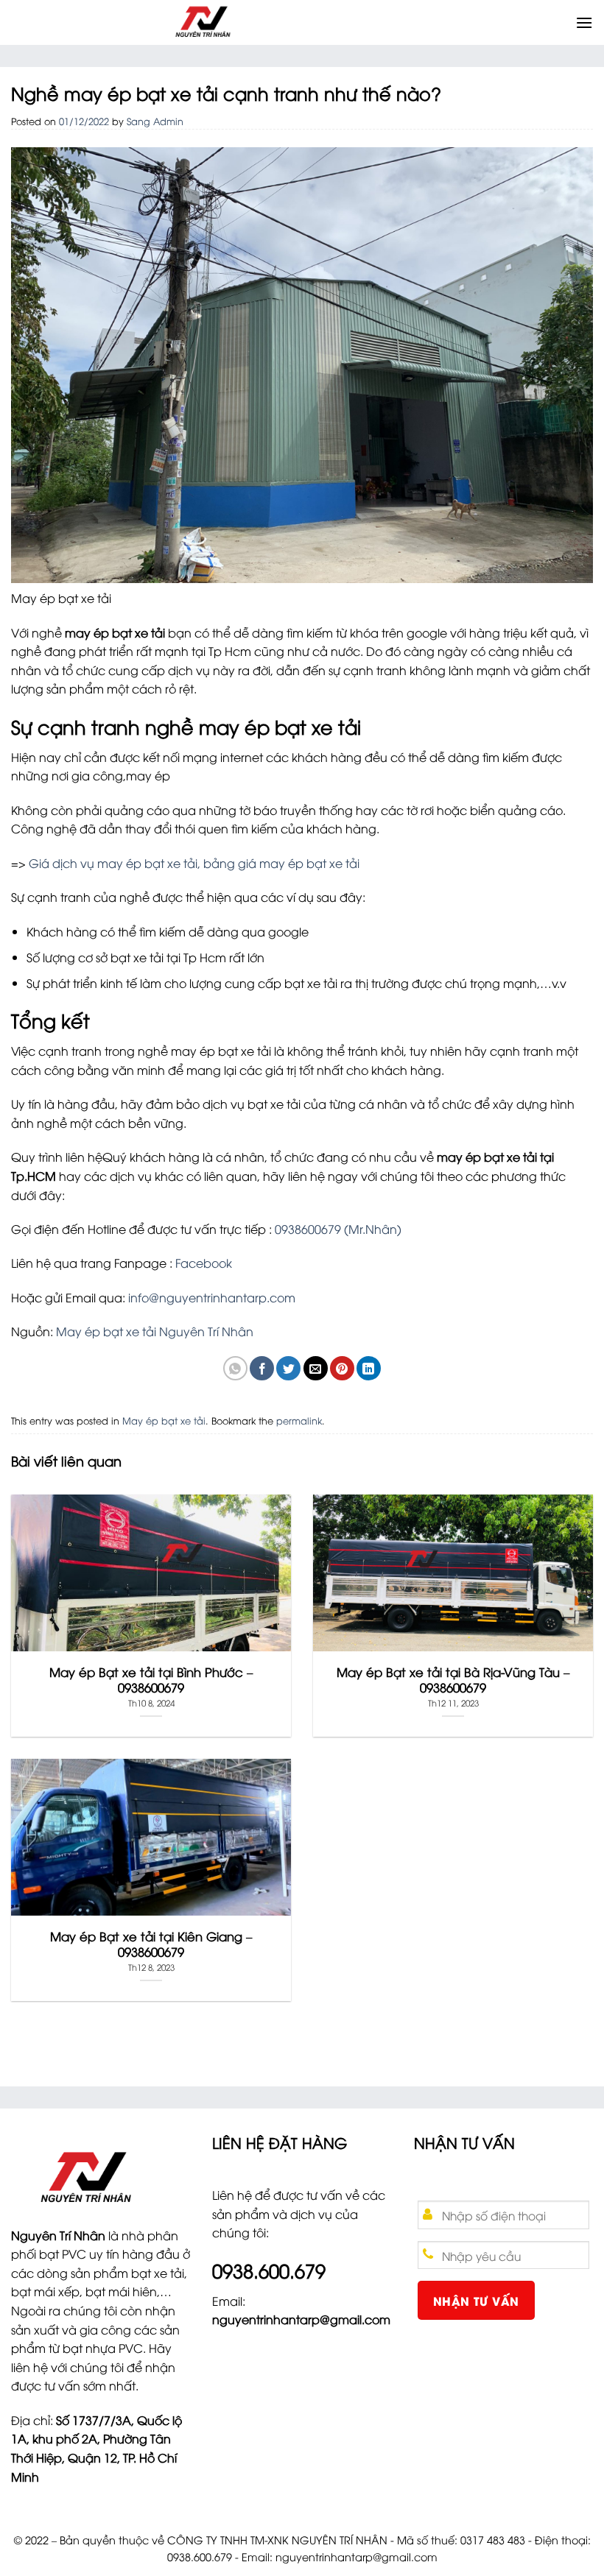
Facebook (204, 1263)
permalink (299, 1420)
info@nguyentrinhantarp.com (212, 1297)
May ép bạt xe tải (164, 1420)
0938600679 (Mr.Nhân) (338, 1229)
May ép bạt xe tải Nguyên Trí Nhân (155, 1331)
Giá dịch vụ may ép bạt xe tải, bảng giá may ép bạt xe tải (194, 863)
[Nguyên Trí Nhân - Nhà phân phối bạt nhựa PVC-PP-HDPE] (291, 22)
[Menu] (584, 22)
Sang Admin (155, 121)
